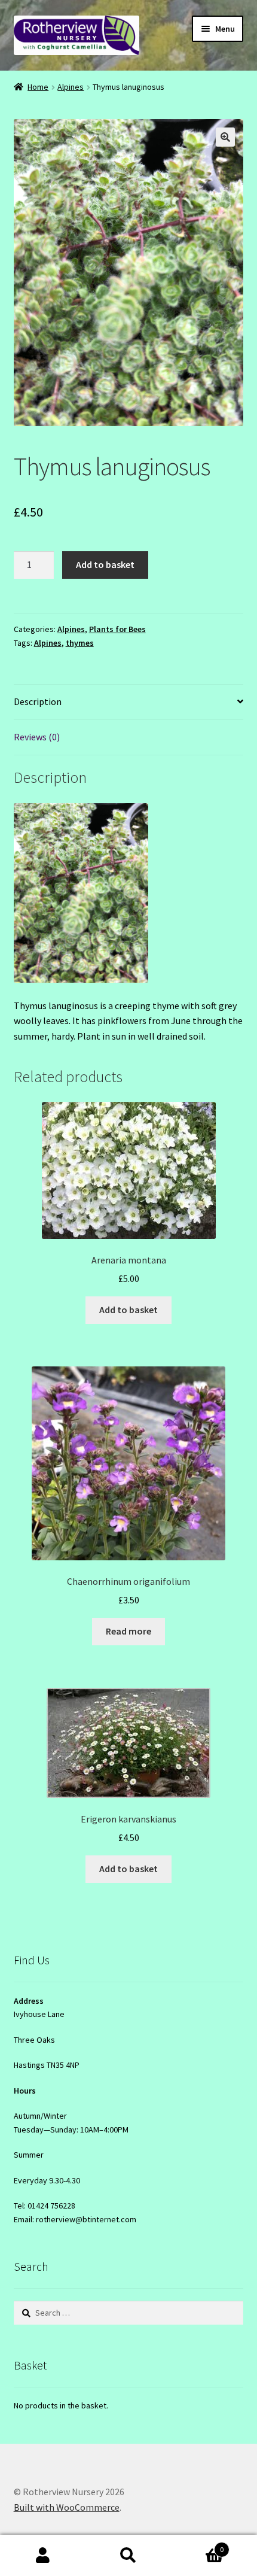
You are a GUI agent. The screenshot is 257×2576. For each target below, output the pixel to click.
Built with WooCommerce (67, 2507)
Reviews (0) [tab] (37, 737)
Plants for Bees (117, 629)
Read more (128, 1631)
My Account (43, 2556)
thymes (80, 643)
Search (128, 2556)
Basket (198, 2545)
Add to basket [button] (128, 1310)
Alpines (71, 87)
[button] (225, 137)
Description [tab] (38, 701)
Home (38, 87)
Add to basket (105, 564)
